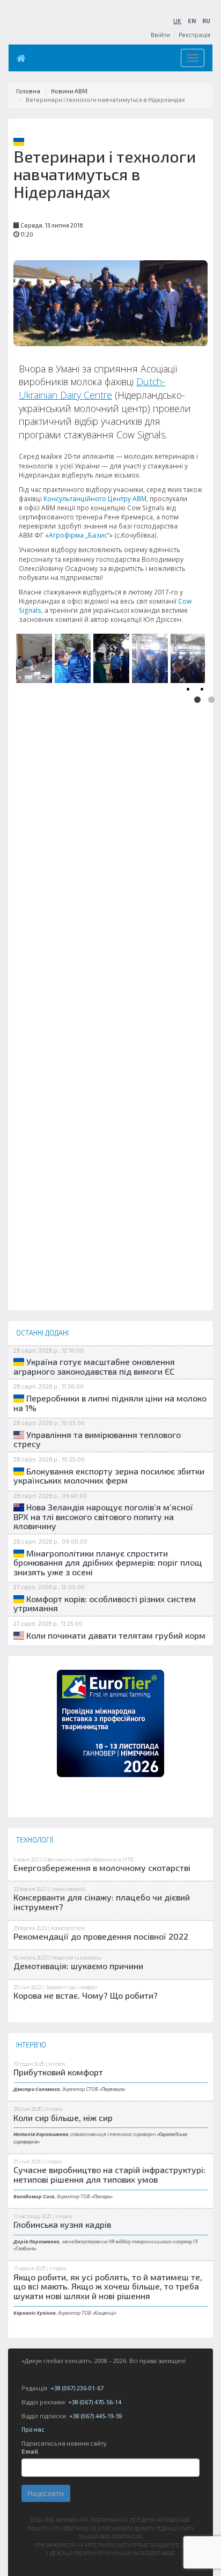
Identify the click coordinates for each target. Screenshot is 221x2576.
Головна (28, 91)
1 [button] (197, 700)
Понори (102, 2196)
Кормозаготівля (68, 1928)
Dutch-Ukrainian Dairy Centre (92, 388)
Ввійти (160, 35)
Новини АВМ (69, 91)
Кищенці (104, 2313)
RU (206, 21)
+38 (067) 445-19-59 (96, 2416)
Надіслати (46, 2493)
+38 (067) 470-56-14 (95, 2402)
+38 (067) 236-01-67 (77, 2388)
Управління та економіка (76, 1958)
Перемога (112, 2089)
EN (192, 21)
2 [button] (211, 700)
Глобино (25, 2248)
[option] (33, 656)
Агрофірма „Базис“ (79, 535)
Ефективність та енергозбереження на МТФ (89, 1859)
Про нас (33, 2429)
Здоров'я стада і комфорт (71, 1987)
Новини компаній (68, 1889)
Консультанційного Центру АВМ (95, 499)
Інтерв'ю (57, 2064)
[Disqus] (110, 898)
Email (30, 2451)
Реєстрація (194, 35)
